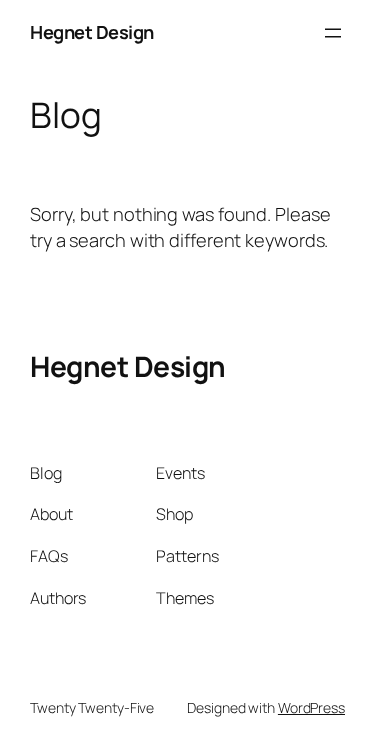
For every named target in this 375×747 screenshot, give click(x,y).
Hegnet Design (92, 32)
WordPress (311, 707)
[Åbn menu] (333, 33)
